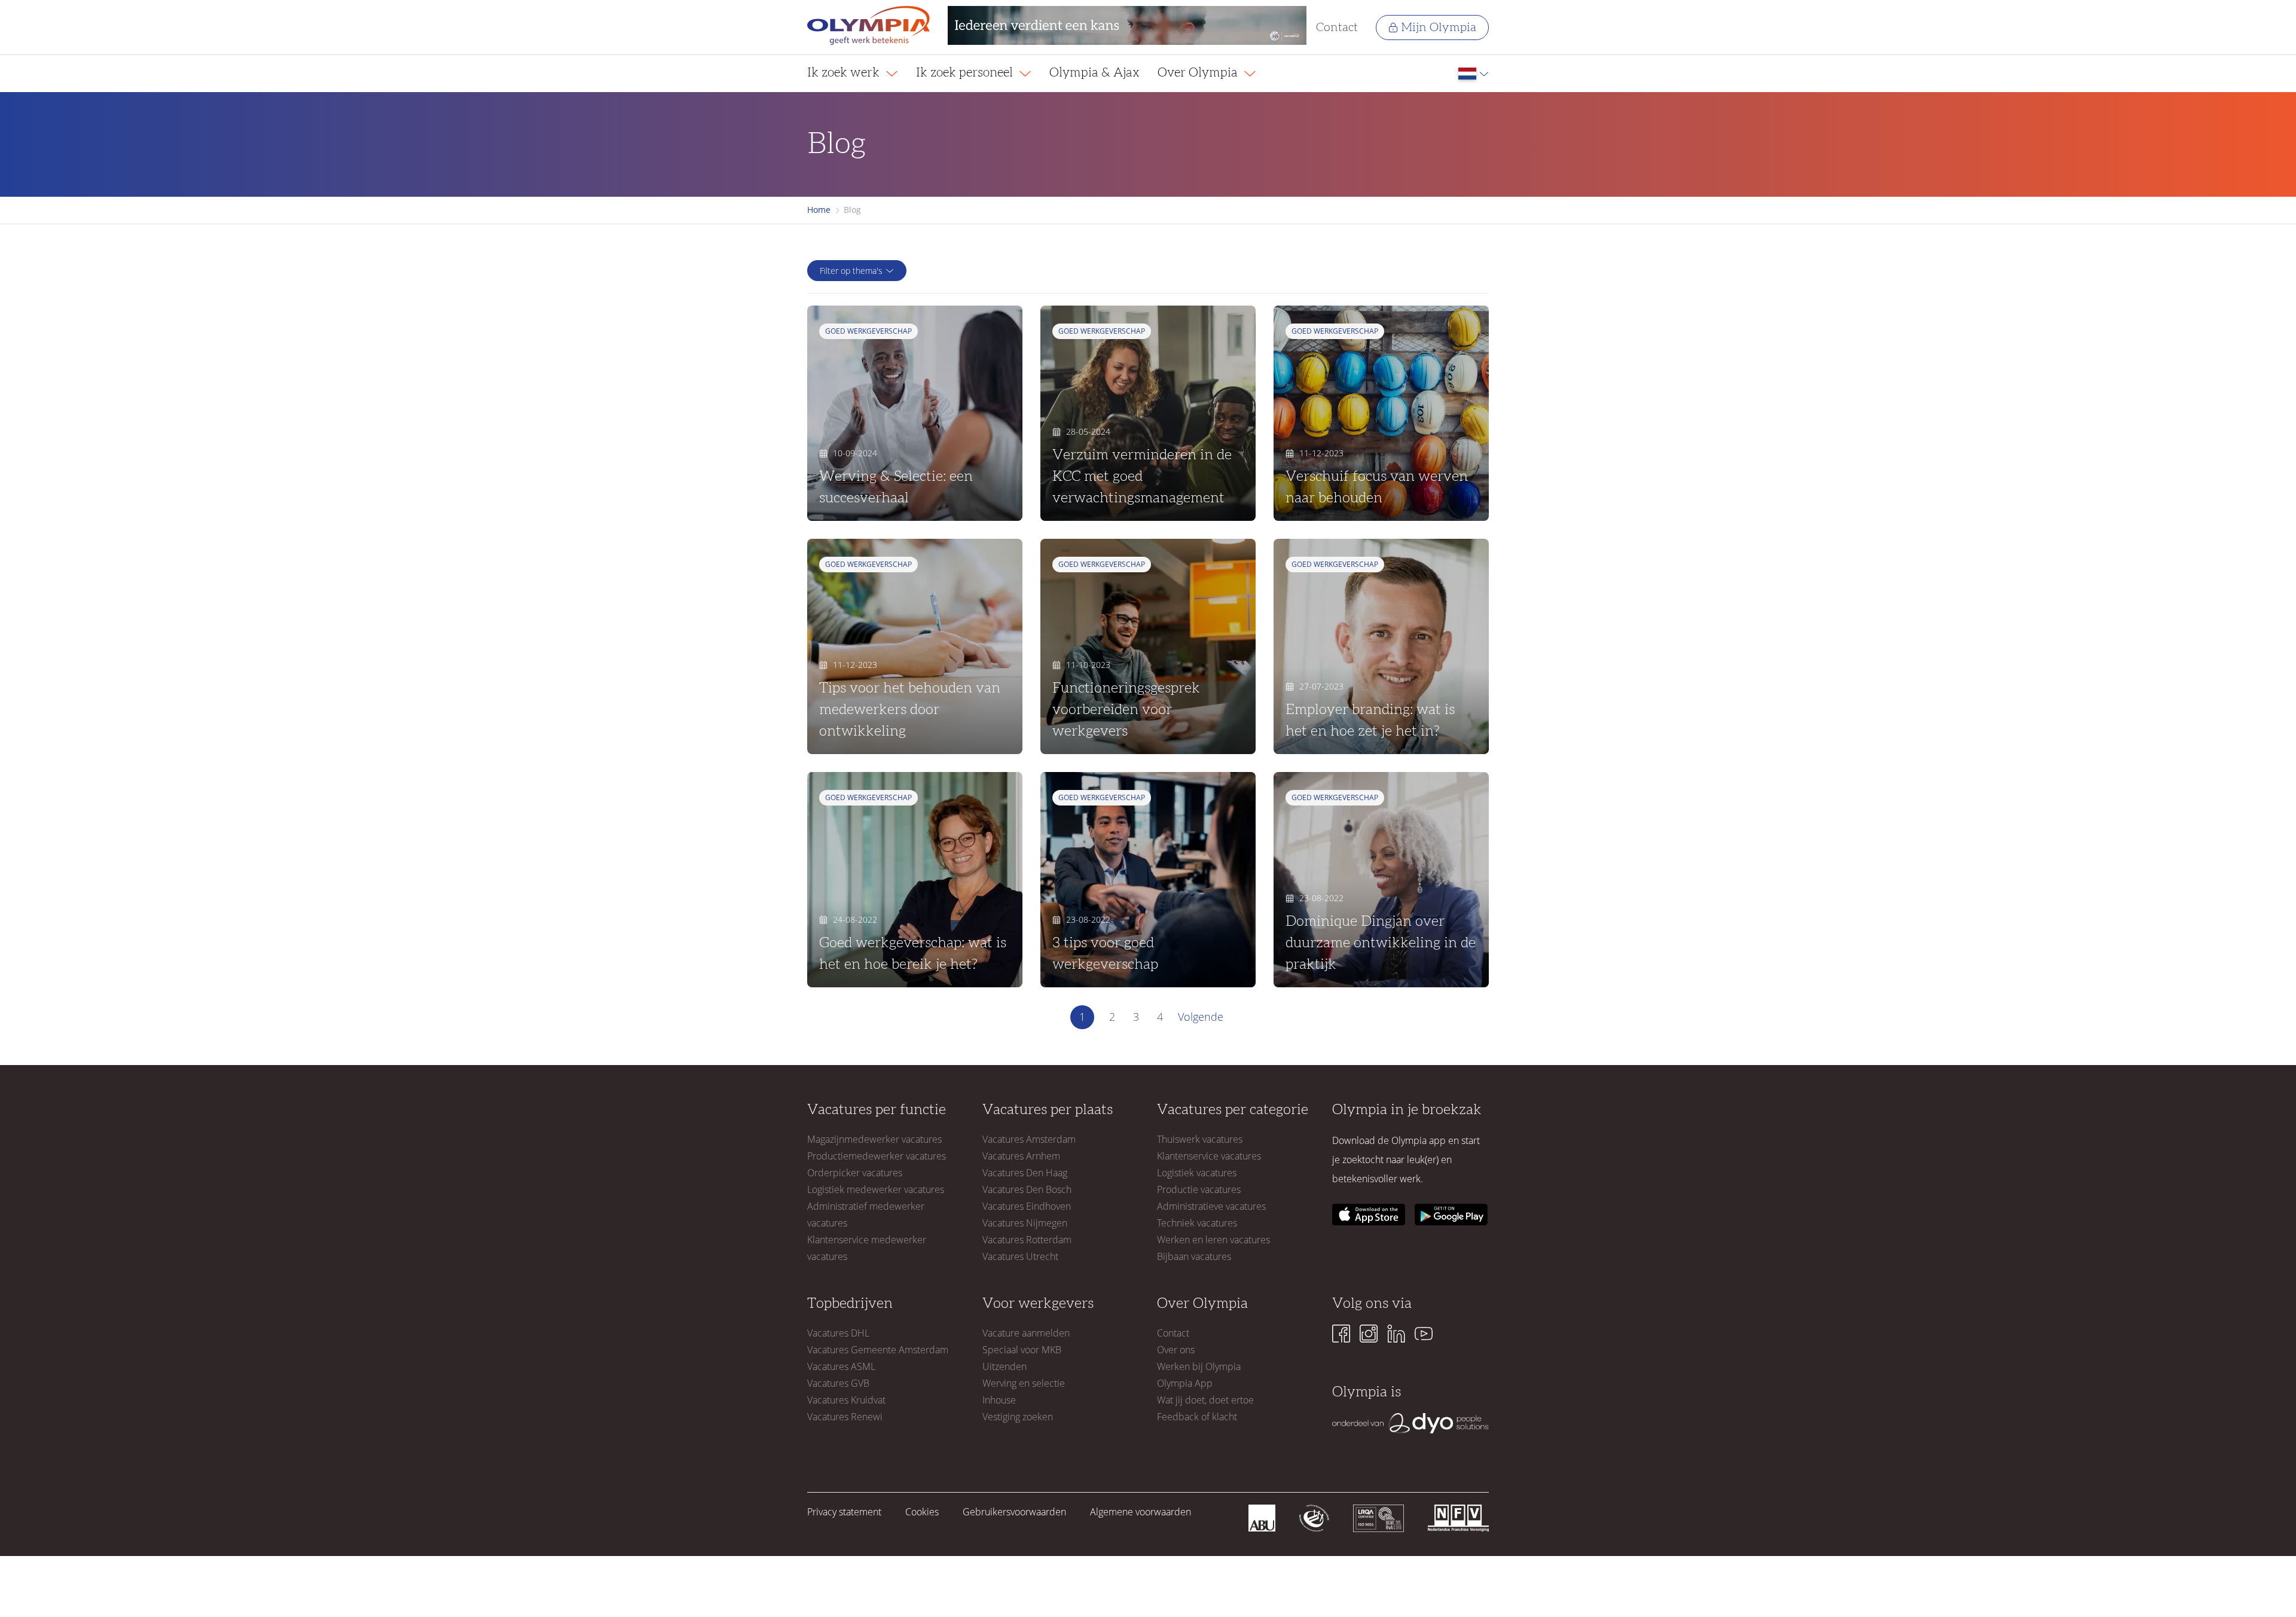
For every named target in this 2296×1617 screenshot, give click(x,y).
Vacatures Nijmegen (1025, 1223)
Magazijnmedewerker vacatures (874, 1139)
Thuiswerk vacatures (1200, 1139)
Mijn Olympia (1439, 28)
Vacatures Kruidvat (846, 1400)
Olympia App (1185, 1383)
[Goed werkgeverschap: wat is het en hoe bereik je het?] (915, 880)
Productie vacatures (1199, 1189)
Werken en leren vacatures (1213, 1240)
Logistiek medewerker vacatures (876, 1189)
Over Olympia (1199, 73)
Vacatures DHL (838, 1333)
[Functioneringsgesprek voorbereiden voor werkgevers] (1148, 646)
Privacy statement (844, 1512)
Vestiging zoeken (1018, 1417)
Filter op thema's (851, 271)
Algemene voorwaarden (1141, 1512)
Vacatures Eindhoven (1027, 1206)
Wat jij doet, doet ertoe (1205, 1400)
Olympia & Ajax (1094, 73)
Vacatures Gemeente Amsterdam (878, 1350)
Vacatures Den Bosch (1027, 1189)
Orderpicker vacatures (855, 1173)
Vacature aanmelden (1026, 1333)
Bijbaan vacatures (1194, 1256)
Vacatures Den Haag (1025, 1173)
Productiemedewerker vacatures (877, 1156)
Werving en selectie (1024, 1383)
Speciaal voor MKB (1022, 1350)
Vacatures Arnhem (1021, 1156)
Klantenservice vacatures (1209, 1156)
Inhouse (999, 1400)
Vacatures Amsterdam (1029, 1139)
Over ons (1176, 1350)
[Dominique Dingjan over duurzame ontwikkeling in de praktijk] (1381, 880)
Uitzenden (1004, 1366)
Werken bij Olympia (1199, 1366)
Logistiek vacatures (1197, 1173)
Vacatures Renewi (845, 1417)
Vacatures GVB (838, 1383)
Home (819, 210)
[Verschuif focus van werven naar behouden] (1381, 413)
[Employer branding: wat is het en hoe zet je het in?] (1381, 646)
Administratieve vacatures (1211, 1206)
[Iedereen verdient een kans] (1127, 27)
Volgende (1201, 1017)
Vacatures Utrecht (1020, 1256)
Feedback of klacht (1197, 1417)
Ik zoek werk (845, 73)
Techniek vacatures (1197, 1223)
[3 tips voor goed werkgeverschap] (1148, 880)
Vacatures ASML (841, 1366)
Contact (1337, 28)
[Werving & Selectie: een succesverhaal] (915, 413)
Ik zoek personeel (966, 73)
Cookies (922, 1512)
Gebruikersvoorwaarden (1014, 1512)
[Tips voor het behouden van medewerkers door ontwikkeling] (915, 646)
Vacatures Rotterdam (1027, 1240)
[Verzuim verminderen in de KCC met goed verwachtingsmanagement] (1148, 413)
